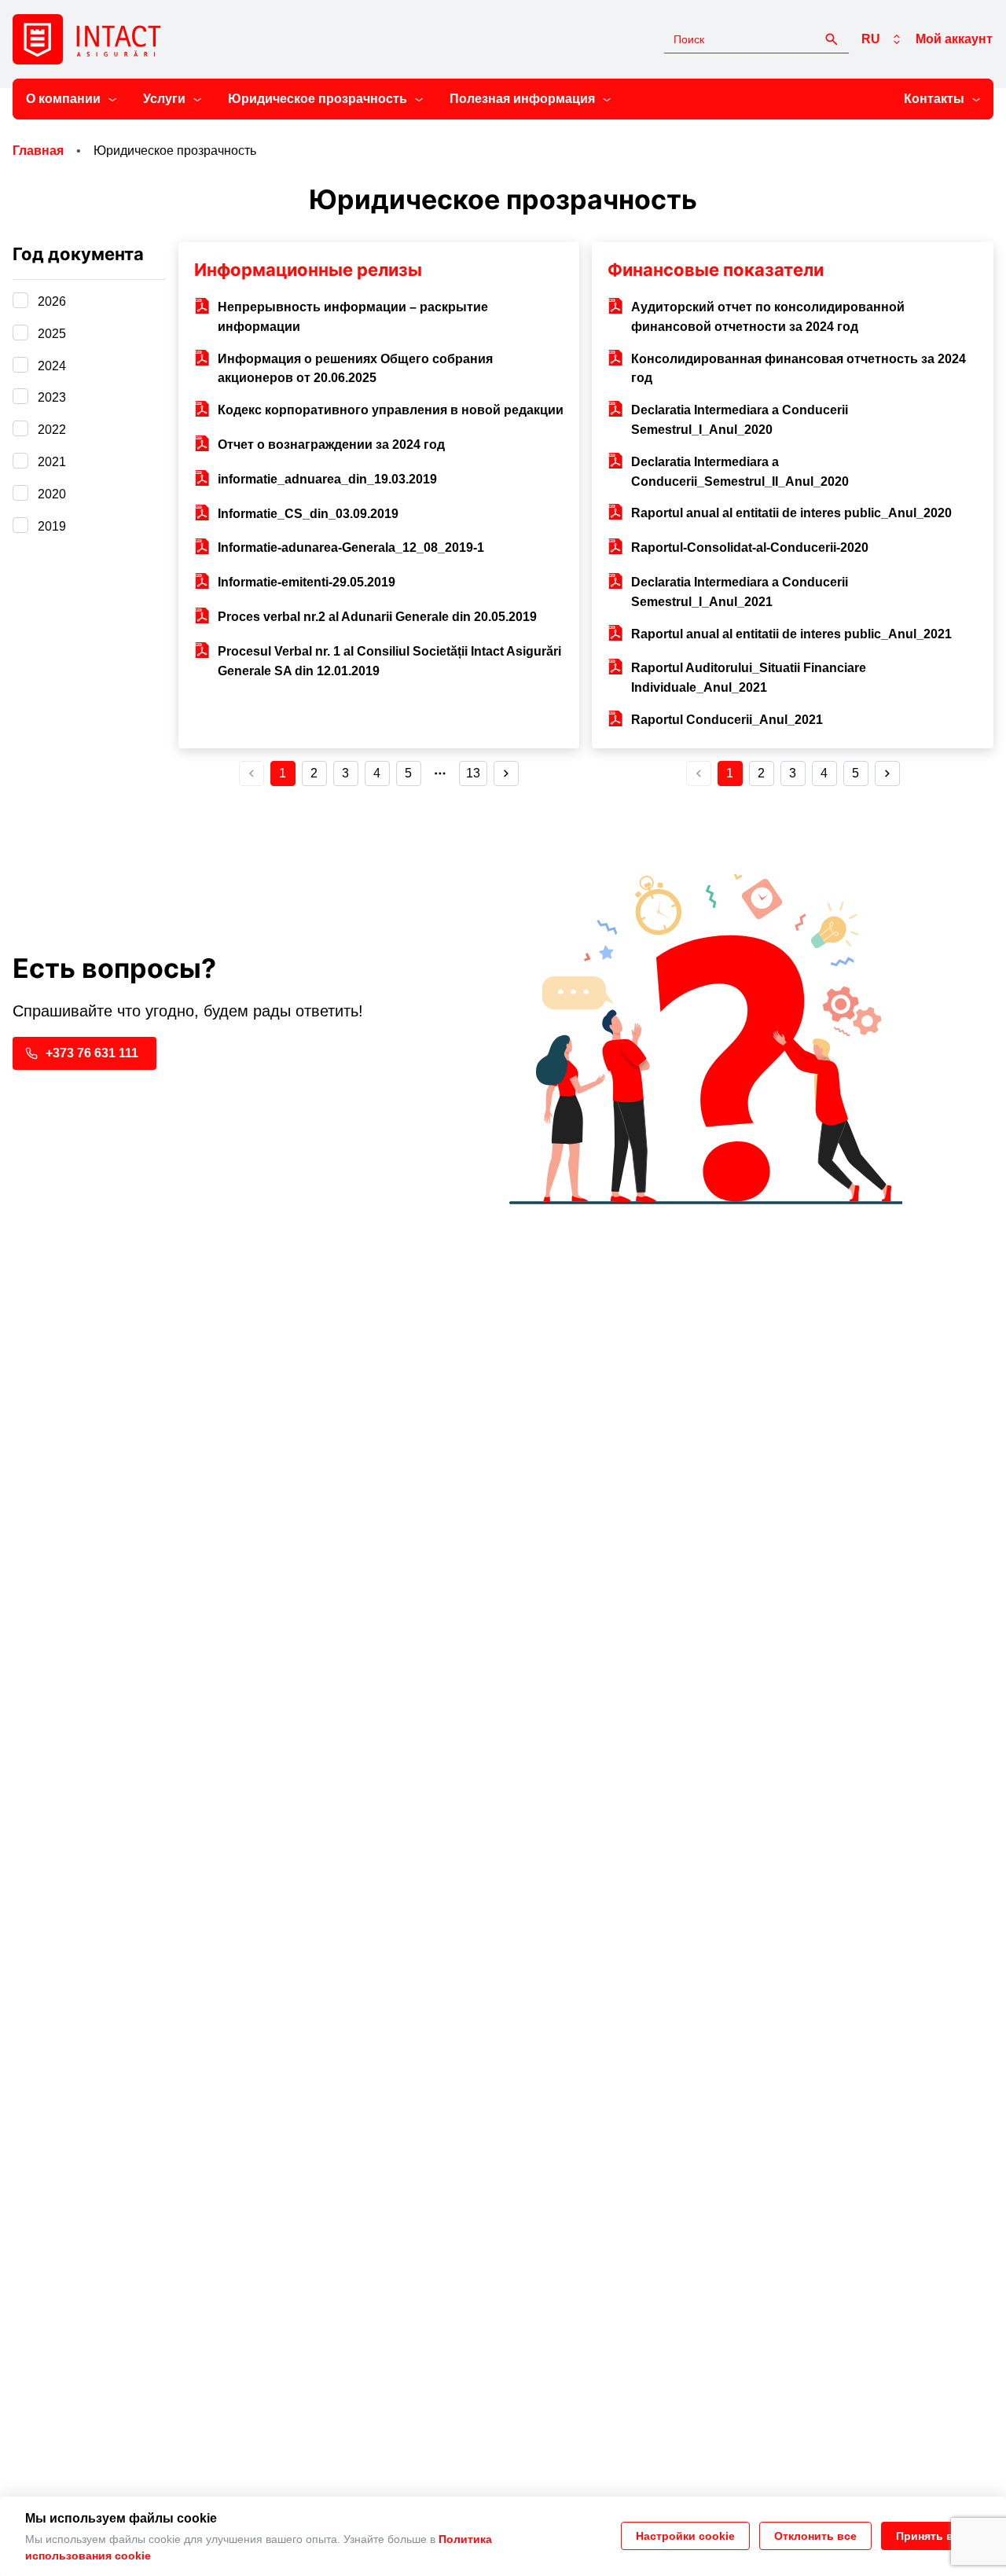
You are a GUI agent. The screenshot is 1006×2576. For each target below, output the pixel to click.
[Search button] (832, 39)
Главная (38, 151)
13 (473, 773)
